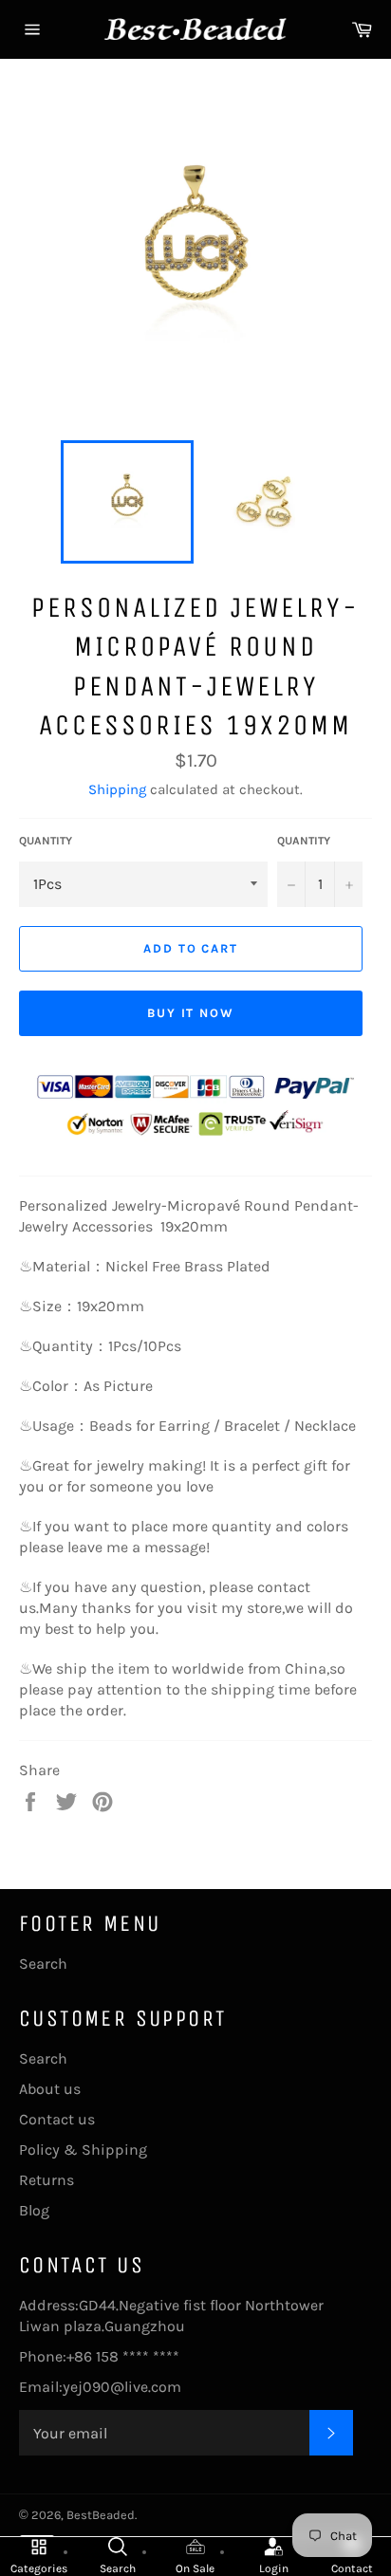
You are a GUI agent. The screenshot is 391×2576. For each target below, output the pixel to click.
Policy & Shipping (83, 2150)
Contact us (57, 2119)
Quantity (46, 841)
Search (43, 1964)
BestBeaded (101, 2515)
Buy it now (191, 1013)
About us (50, 2089)
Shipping (117, 789)
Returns (47, 2180)
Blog (34, 2210)
